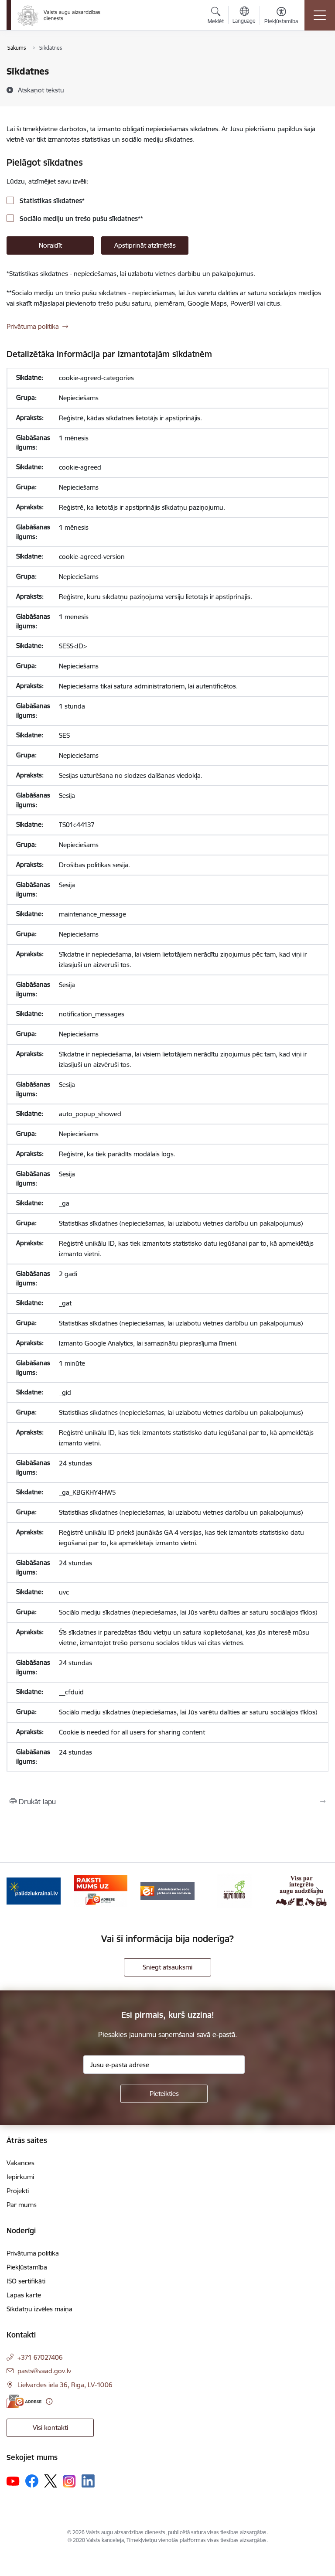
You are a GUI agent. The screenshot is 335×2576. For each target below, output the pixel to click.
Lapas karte (24, 2295)
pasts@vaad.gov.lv (44, 2371)
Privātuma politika (33, 326)
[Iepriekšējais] (17, 1891)
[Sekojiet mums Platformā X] (51, 2481)
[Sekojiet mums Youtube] (13, 2481)
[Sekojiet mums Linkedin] (88, 2481)
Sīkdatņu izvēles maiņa (39, 2309)
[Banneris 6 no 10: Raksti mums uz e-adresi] (101, 1890)
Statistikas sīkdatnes (51, 201)
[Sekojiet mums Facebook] (32, 2481)
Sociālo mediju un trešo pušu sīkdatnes (80, 219)
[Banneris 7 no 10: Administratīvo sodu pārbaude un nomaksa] (167, 1890)
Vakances (21, 2163)
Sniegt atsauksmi (167, 1967)
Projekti (18, 2191)
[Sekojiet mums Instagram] (69, 2481)
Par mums (22, 2205)
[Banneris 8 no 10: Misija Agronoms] (235, 1890)
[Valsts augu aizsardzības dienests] (59, 15)
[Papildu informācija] (49, 2401)
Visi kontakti (50, 2428)
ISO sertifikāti (26, 2281)
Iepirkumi (20, 2177)
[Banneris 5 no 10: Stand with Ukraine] (34, 1890)
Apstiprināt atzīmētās (145, 245)
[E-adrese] (24, 2401)
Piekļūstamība (27, 2267)
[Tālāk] (318, 1891)
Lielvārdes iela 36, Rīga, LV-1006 (65, 2385)
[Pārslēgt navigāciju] (320, 15)
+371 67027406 (40, 2357)
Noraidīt (50, 245)
